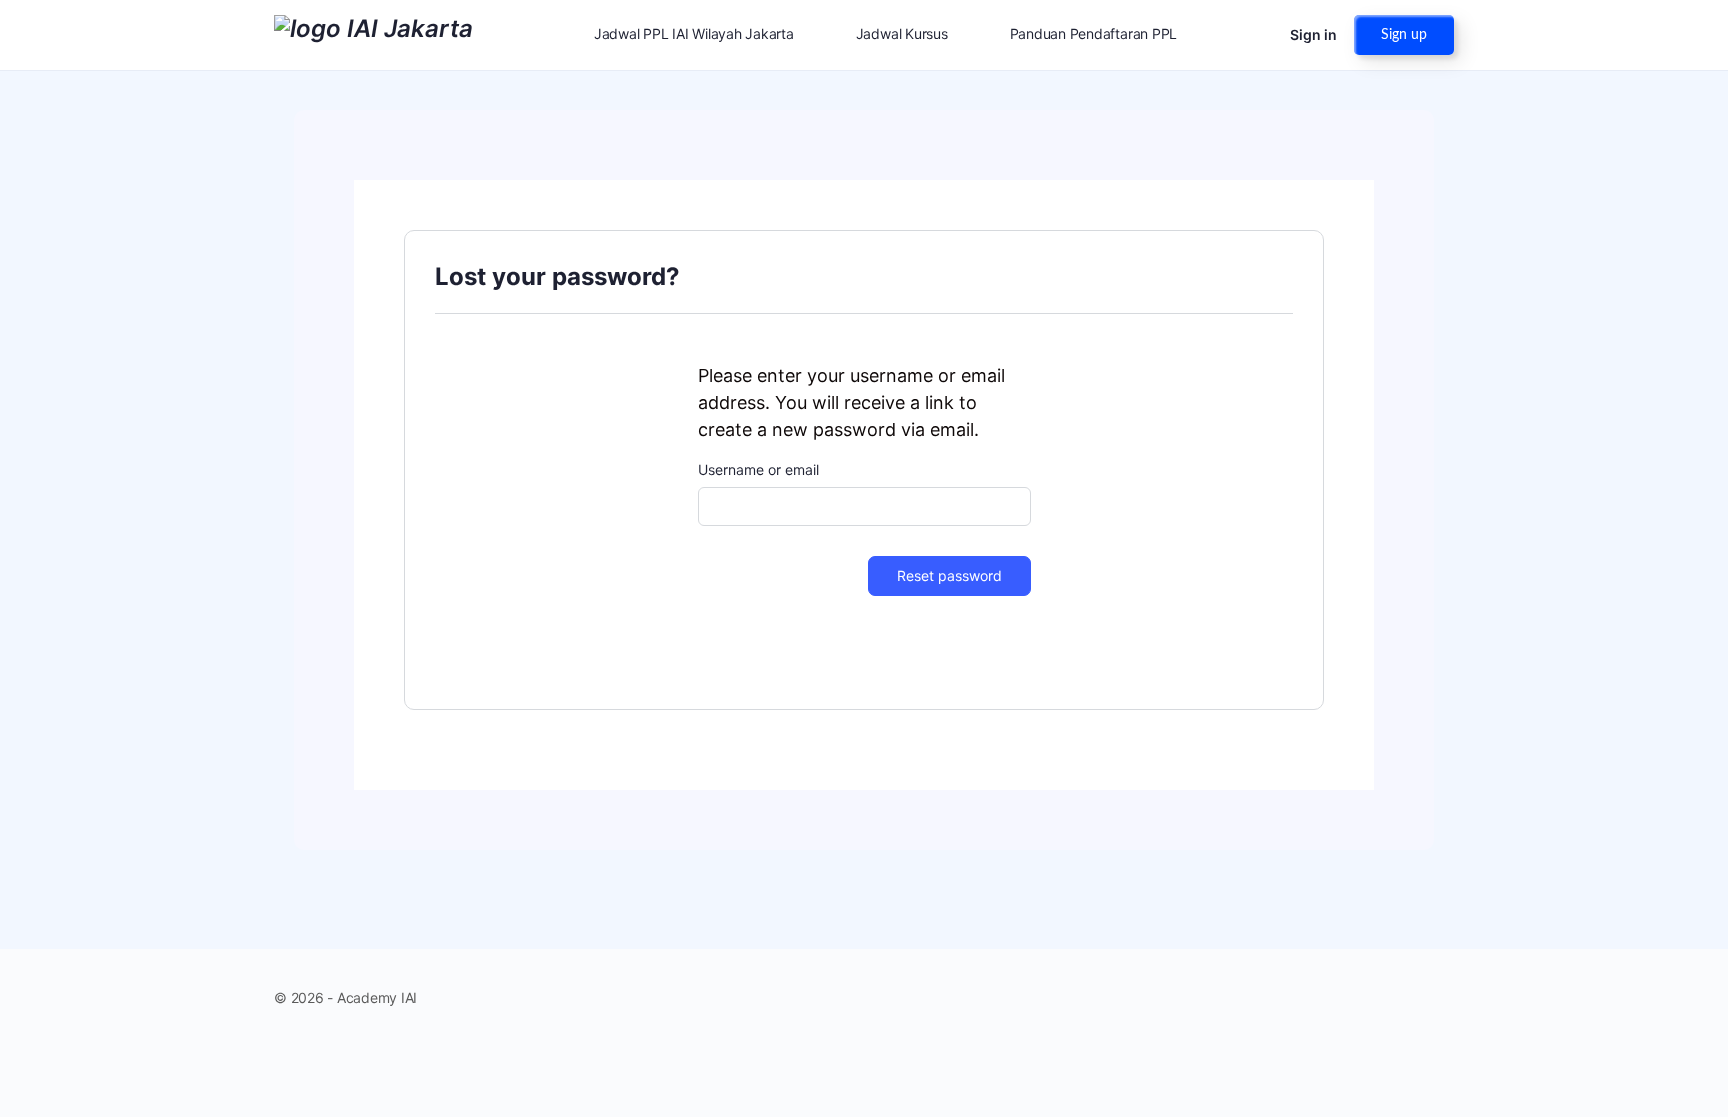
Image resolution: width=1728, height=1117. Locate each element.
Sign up (1404, 35)
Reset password (949, 575)
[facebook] (1370, 997)
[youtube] (1442, 997)
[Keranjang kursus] (1257, 35)
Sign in (1313, 34)
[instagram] (1406, 997)
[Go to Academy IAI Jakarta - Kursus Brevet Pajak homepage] (373, 33)
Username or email (758, 469)
